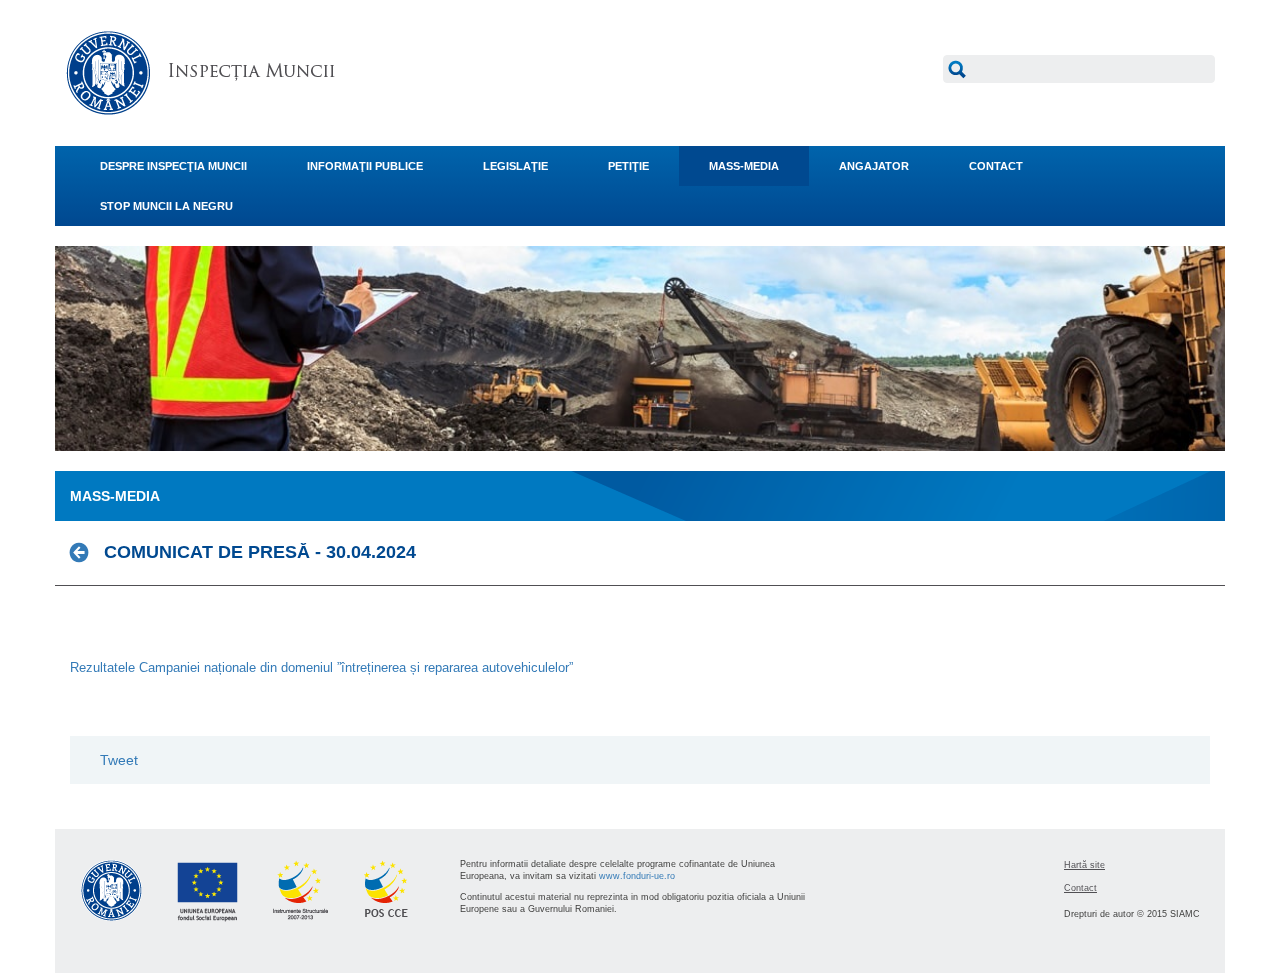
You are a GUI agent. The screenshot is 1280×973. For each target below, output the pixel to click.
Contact (1080, 888)
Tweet (119, 760)
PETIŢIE (628, 166)
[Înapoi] (84, 552)
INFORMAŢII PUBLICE (365, 166)
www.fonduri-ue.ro (637, 876)
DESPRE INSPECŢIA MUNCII (173, 166)
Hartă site (1084, 865)
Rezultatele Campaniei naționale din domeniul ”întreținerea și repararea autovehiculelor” (321, 667)
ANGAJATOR (874, 166)
